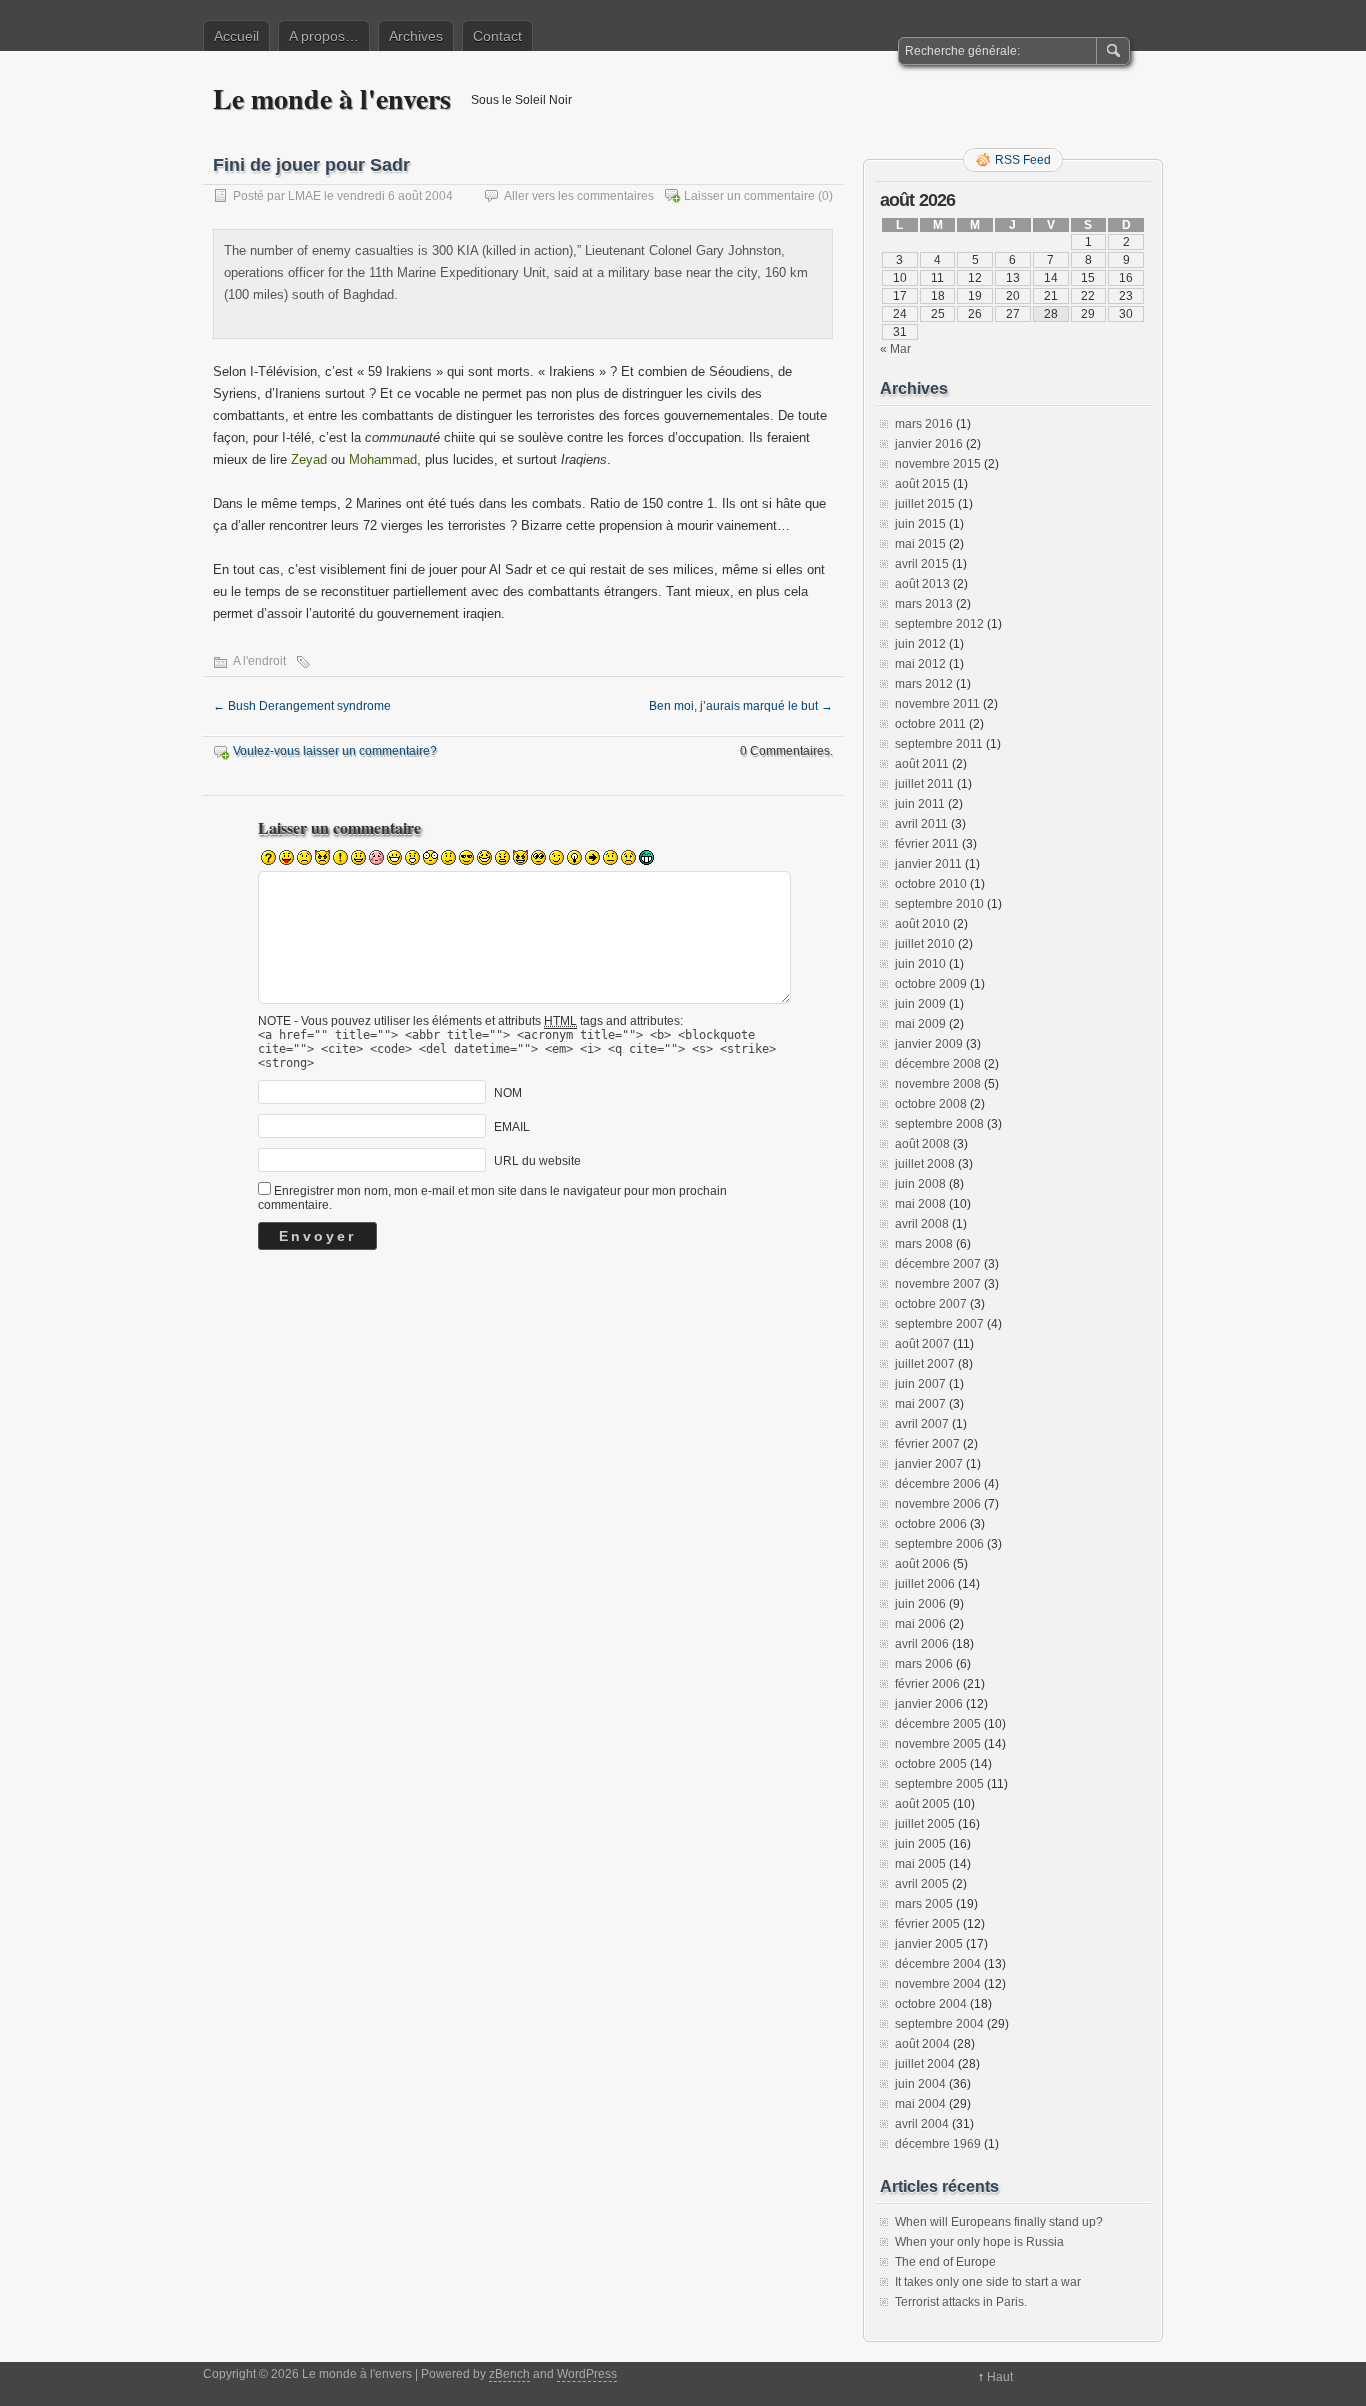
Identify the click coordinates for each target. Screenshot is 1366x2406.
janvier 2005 (929, 1944)
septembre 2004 (939, 2024)
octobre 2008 (931, 1104)
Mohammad (383, 459)
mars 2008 (924, 1244)
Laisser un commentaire (749, 196)
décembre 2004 (938, 1964)
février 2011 (927, 844)
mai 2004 (920, 2104)
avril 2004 (922, 2124)
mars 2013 (924, 604)
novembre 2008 (938, 1084)
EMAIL (512, 1127)
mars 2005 (924, 1904)
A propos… (324, 36)
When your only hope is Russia (979, 2242)
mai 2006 (920, 1624)
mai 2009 (920, 1024)
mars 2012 (924, 684)
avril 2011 (921, 824)
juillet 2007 (925, 1364)
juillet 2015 (925, 504)
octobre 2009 (931, 984)
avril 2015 (922, 564)
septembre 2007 (939, 1324)
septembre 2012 (939, 624)
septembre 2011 (939, 744)
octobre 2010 (931, 884)
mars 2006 (924, 1664)
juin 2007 (920, 1384)
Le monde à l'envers (332, 98)
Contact (497, 36)
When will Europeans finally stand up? (999, 2222)
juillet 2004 (925, 2064)
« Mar (895, 349)
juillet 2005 (925, 1824)
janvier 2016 (929, 444)
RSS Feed (1023, 160)
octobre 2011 (930, 724)
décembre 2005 (938, 1724)
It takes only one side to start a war (988, 2282)
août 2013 (922, 584)
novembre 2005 (938, 1744)
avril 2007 (922, 1424)
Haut (1000, 2377)
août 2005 (922, 1804)
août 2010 (922, 924)
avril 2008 (922, 1224)
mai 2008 (920, 1204)
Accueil (236, 36)
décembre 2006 (938, 1484)
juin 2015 (920, 524)
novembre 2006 (938, 1504)
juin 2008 (920, 1184)
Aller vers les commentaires (579, 196)
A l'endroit (259, 661)
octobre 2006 (931, 1524)
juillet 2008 (925, 1164)
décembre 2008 (938, 1064)
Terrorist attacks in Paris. (961, 2302)
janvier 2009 (929, 1044)
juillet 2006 (925, 1584)
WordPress (587, 2374)
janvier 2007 (929, 1464)
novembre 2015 (938, 464)
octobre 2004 (931, 2004)
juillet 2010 (925, 944)
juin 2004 (920, 2084)
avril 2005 (922, 1884)
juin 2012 (920, 644)
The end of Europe (945, 2262)
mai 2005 (920, 1864)
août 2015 (922, 484)
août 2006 (922, 1564)
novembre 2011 (937, 704)
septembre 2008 (939, 1124)
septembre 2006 (939, 1544)
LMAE (304, 196)
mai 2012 (920, 664)
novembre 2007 (938, 1284)
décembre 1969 (938, 2144)
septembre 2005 (939, 1784)
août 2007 (922, 1344)
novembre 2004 (938, 1984)
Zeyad (309, 459)
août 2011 (922, 764)
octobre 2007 (931, 1304)
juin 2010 (920, 964)
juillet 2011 (924, 784)
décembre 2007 (938, 1264)
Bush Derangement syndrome (302, 706)
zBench (509, 2374)
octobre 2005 (931, 1764)
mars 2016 (924, 424)
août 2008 (922, 1144)
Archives (416, 36)
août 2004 (922, 2044)
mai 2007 (920, 1404)
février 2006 (927, 1684)
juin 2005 (920, 1844)
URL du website (537, 1161)
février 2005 (927, 1924)
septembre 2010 (939, 904)
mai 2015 (920, 544)
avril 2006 (922, 1644)
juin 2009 (920, 1004)
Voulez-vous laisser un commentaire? (335, 751)
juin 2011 (920, 804)
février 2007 (927, 1444)
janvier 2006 (929, 1704)
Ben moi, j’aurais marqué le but (741, 706)
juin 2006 (920, 1604)
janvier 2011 (928, 864)
